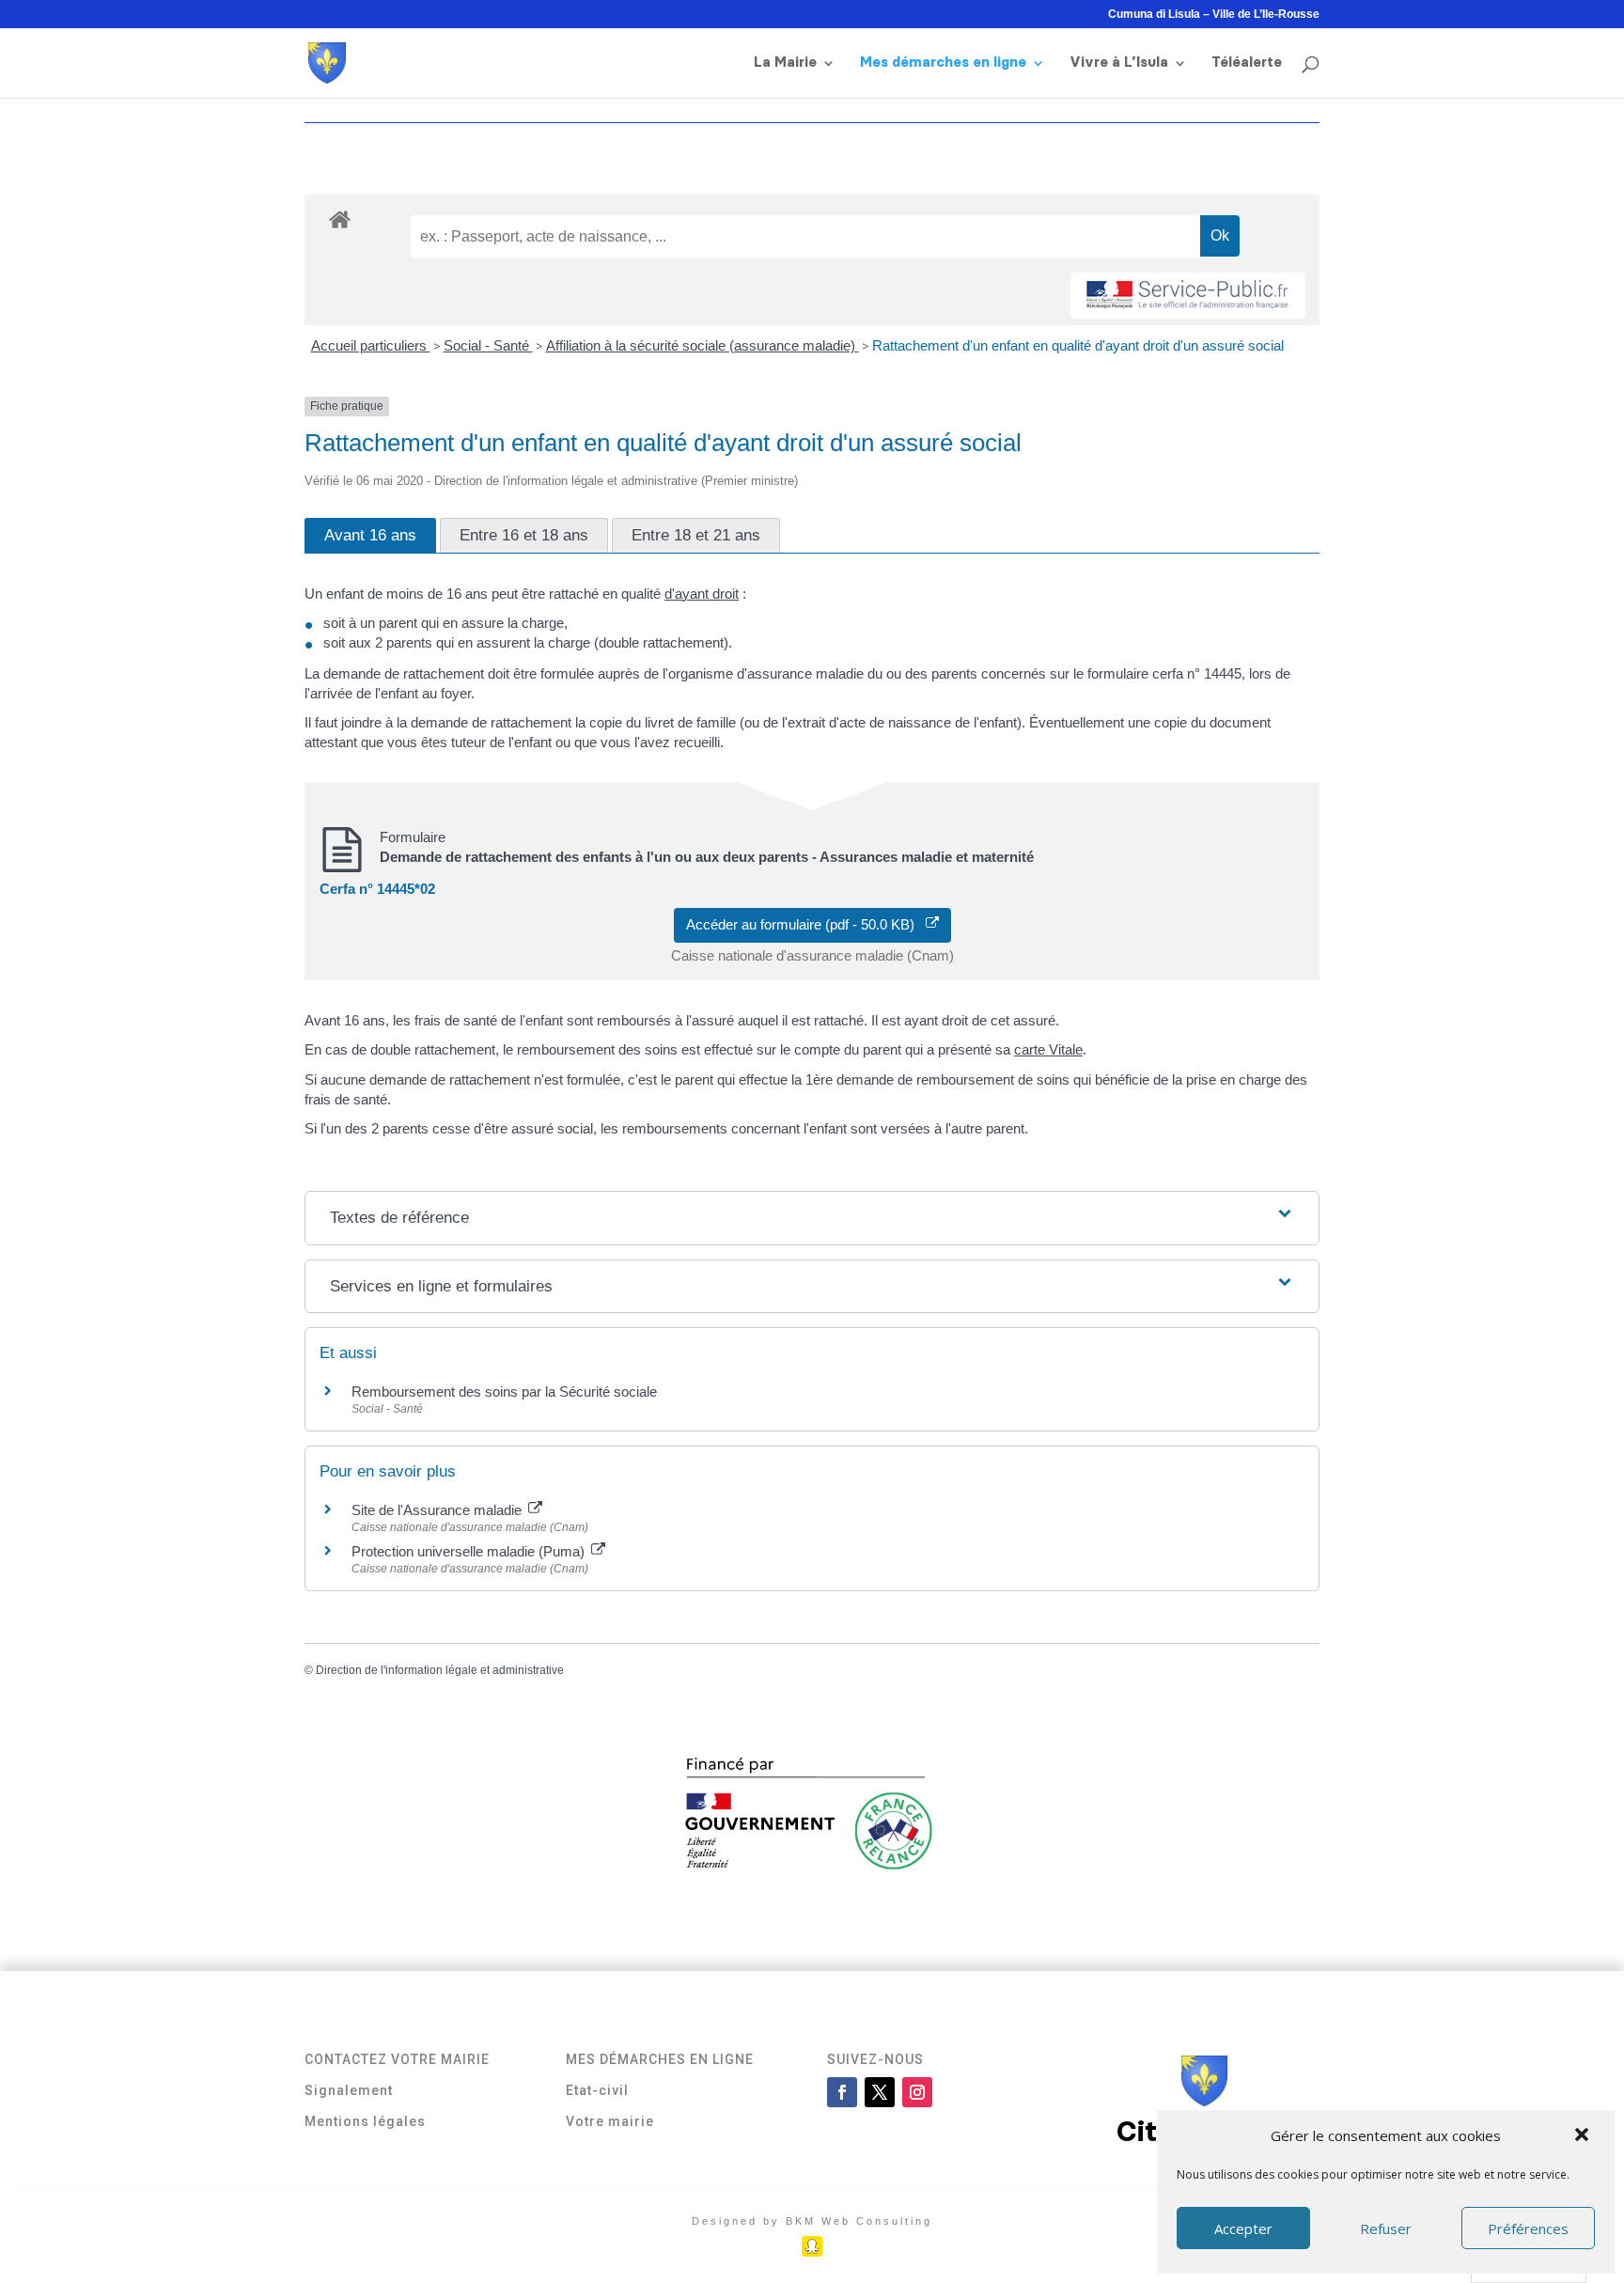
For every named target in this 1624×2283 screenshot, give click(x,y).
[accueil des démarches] (340, 219)
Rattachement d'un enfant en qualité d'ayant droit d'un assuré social (1078, 345)
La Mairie (785, 63)
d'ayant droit (702, 594)
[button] (1584, 2136)
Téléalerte (1247, 63)
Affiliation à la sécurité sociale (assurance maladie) (703, 345)
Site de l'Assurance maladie (438, 1510)
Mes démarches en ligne (943, 63)
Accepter (1243, 2228)
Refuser (1386, 2228)
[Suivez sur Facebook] (842, 2092)
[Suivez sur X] (880, 2092)
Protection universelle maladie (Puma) (470, 1551)
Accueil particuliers (371, 345)
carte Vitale (1048, 1049)
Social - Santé (488, 345)
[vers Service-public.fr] (1188, 296)
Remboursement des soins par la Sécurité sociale (504, 1392)
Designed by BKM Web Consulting (812, 2221)
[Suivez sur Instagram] (917, 2092)
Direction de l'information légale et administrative (440, 1670)
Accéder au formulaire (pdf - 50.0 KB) (806, 924)
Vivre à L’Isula (1119, 63)
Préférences (1528, 2228)
